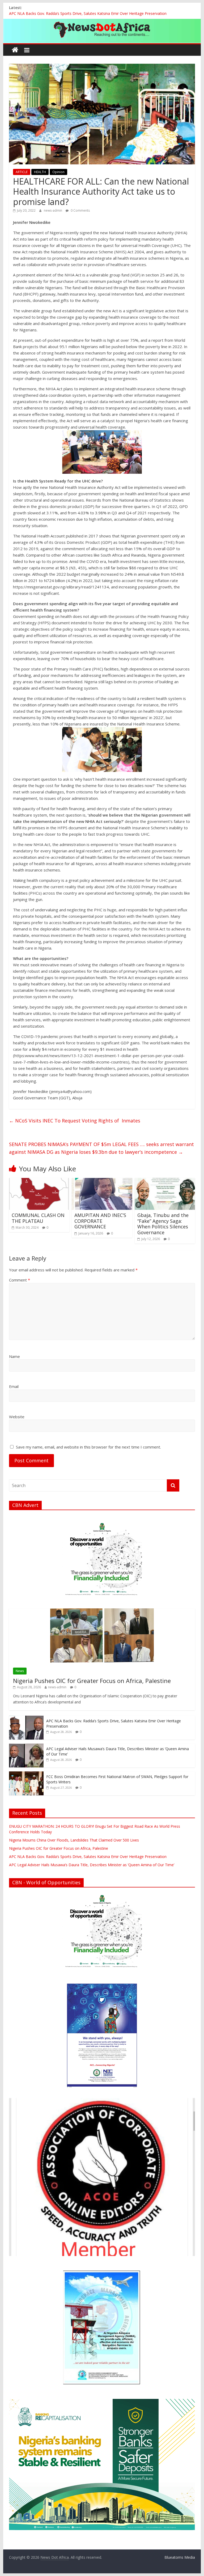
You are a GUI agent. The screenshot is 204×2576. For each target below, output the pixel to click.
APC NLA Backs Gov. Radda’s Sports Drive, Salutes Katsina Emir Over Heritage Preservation (88, 13)
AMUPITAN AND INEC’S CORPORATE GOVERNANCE (100, 1221)
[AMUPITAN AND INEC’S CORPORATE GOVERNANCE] (102, 1181)
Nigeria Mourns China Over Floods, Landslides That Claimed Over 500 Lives (74, 1840)
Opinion (58, 172)
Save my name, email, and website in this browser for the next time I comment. (88, 1447)
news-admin (53, 210)
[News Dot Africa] (15, 50)
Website (17, 1417)
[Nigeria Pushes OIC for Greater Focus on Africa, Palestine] (102, 1611)
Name (14, 1356)
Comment (20, 1280)
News (20, 1671)
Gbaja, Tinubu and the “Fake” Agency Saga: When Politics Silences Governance (163, 1224)
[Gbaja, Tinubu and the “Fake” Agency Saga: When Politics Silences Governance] (165, 1181)
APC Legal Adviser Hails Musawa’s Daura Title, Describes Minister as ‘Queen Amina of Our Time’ (92, 1865)
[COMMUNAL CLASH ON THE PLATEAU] (39, 1181)
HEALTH (40, 172)
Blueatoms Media (180, 2557)
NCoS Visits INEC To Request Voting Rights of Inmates (75, 1121)
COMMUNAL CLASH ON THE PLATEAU (38, 1218)
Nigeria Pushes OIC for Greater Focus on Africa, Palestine (92, 1681)
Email (14, 1386)
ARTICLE (22, 172)
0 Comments (80, 210)
